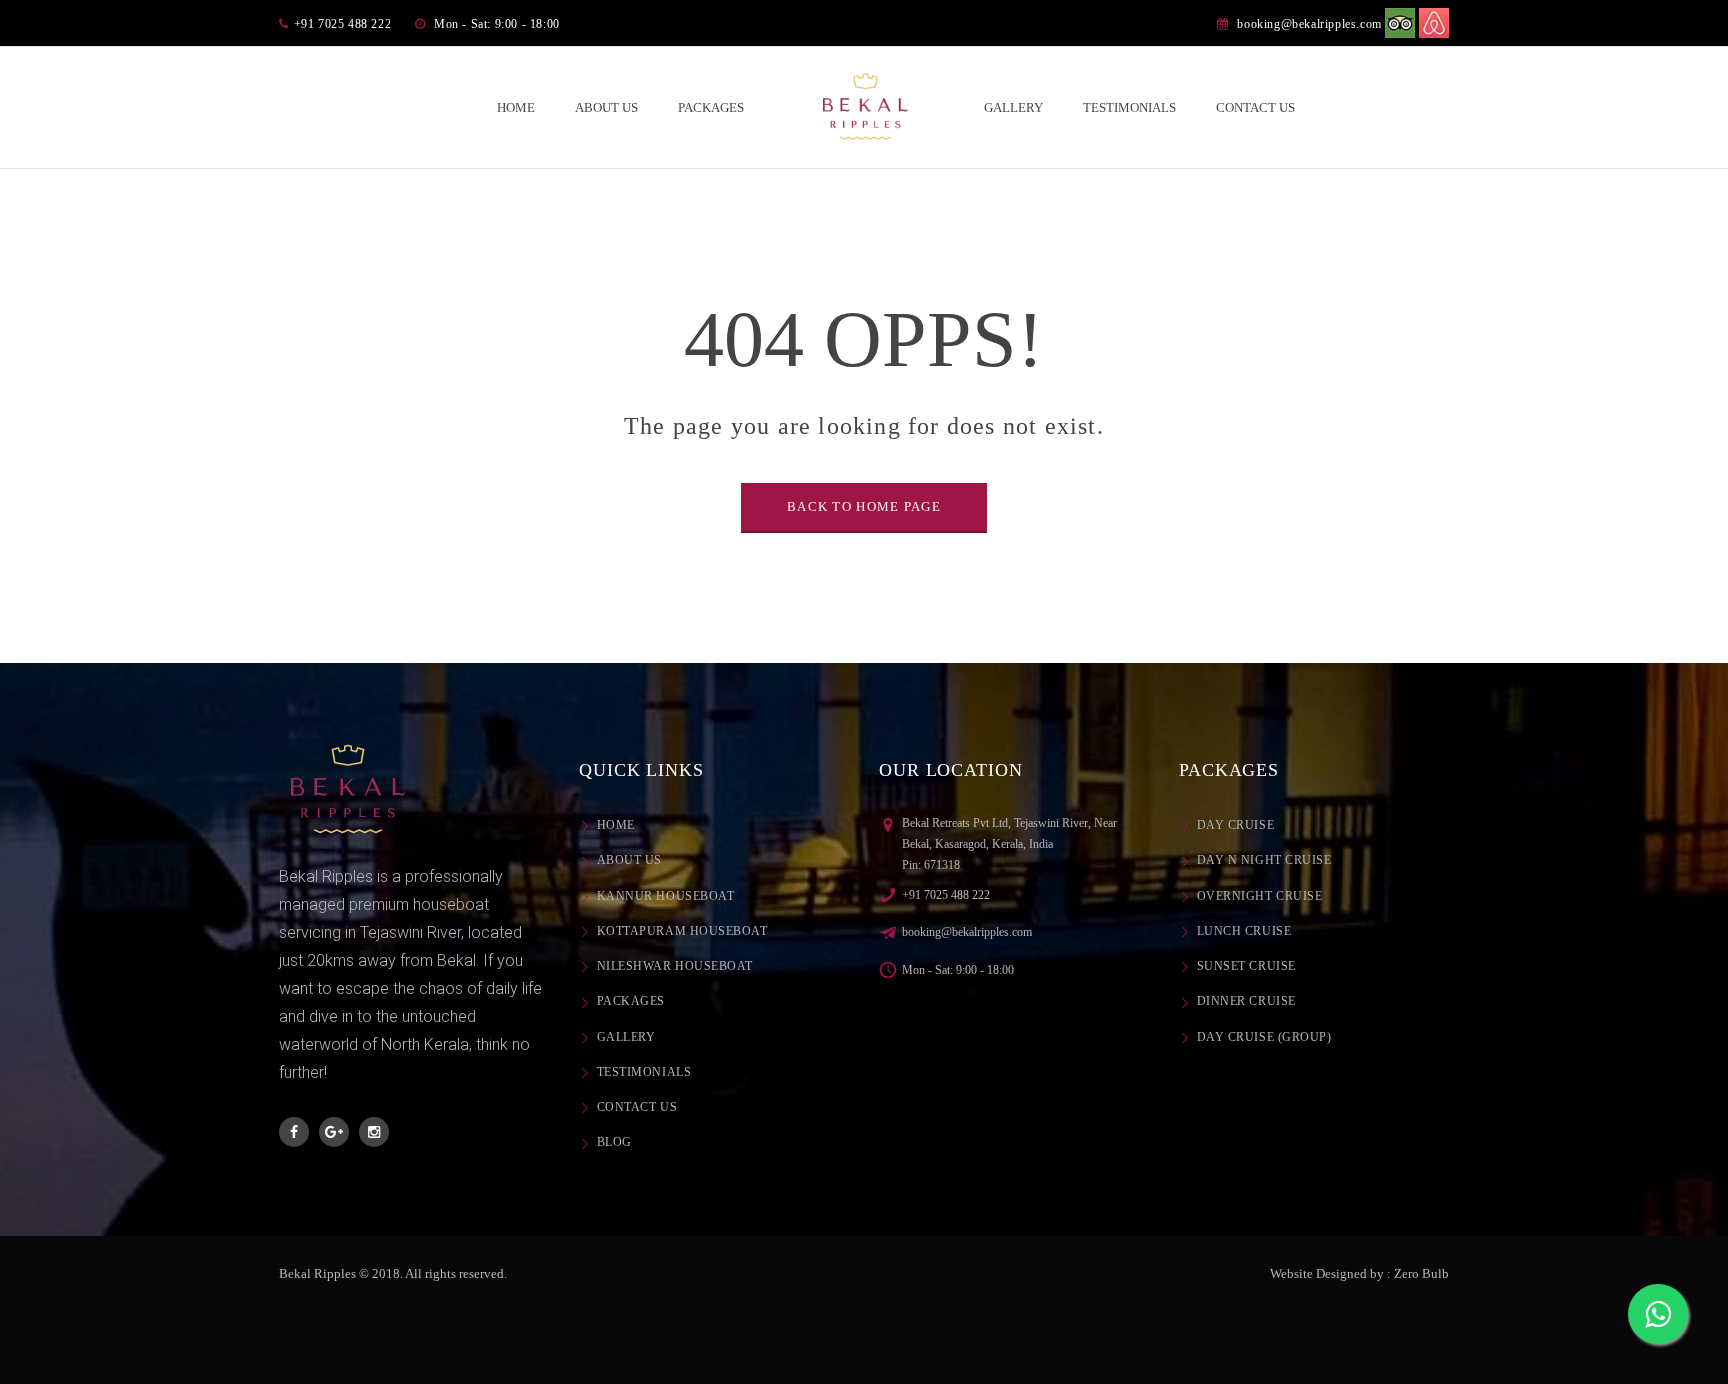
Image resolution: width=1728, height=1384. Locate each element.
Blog (614, 1142)
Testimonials (644, 1072)
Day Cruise (1235, 825)
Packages (631, 1001)
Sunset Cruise (1246, 966)
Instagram (374, 1132)
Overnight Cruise (1259, 896)
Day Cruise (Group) (1264, 1037)
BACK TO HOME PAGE (864, 506)
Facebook (294, 1132)
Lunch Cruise (1244, 931)
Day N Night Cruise (1264, 860)
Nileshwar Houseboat (675, 966)
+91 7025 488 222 (946, 895)
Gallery (626, 1037)
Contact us (637, 1107)
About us (629, 860)
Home (616, 825)
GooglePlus (334, 1132)
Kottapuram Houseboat (682, 931)
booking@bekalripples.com (1309, 24)
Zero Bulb (1421, 1273)
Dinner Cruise (1246, 1001)
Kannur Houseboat (665, 896)
